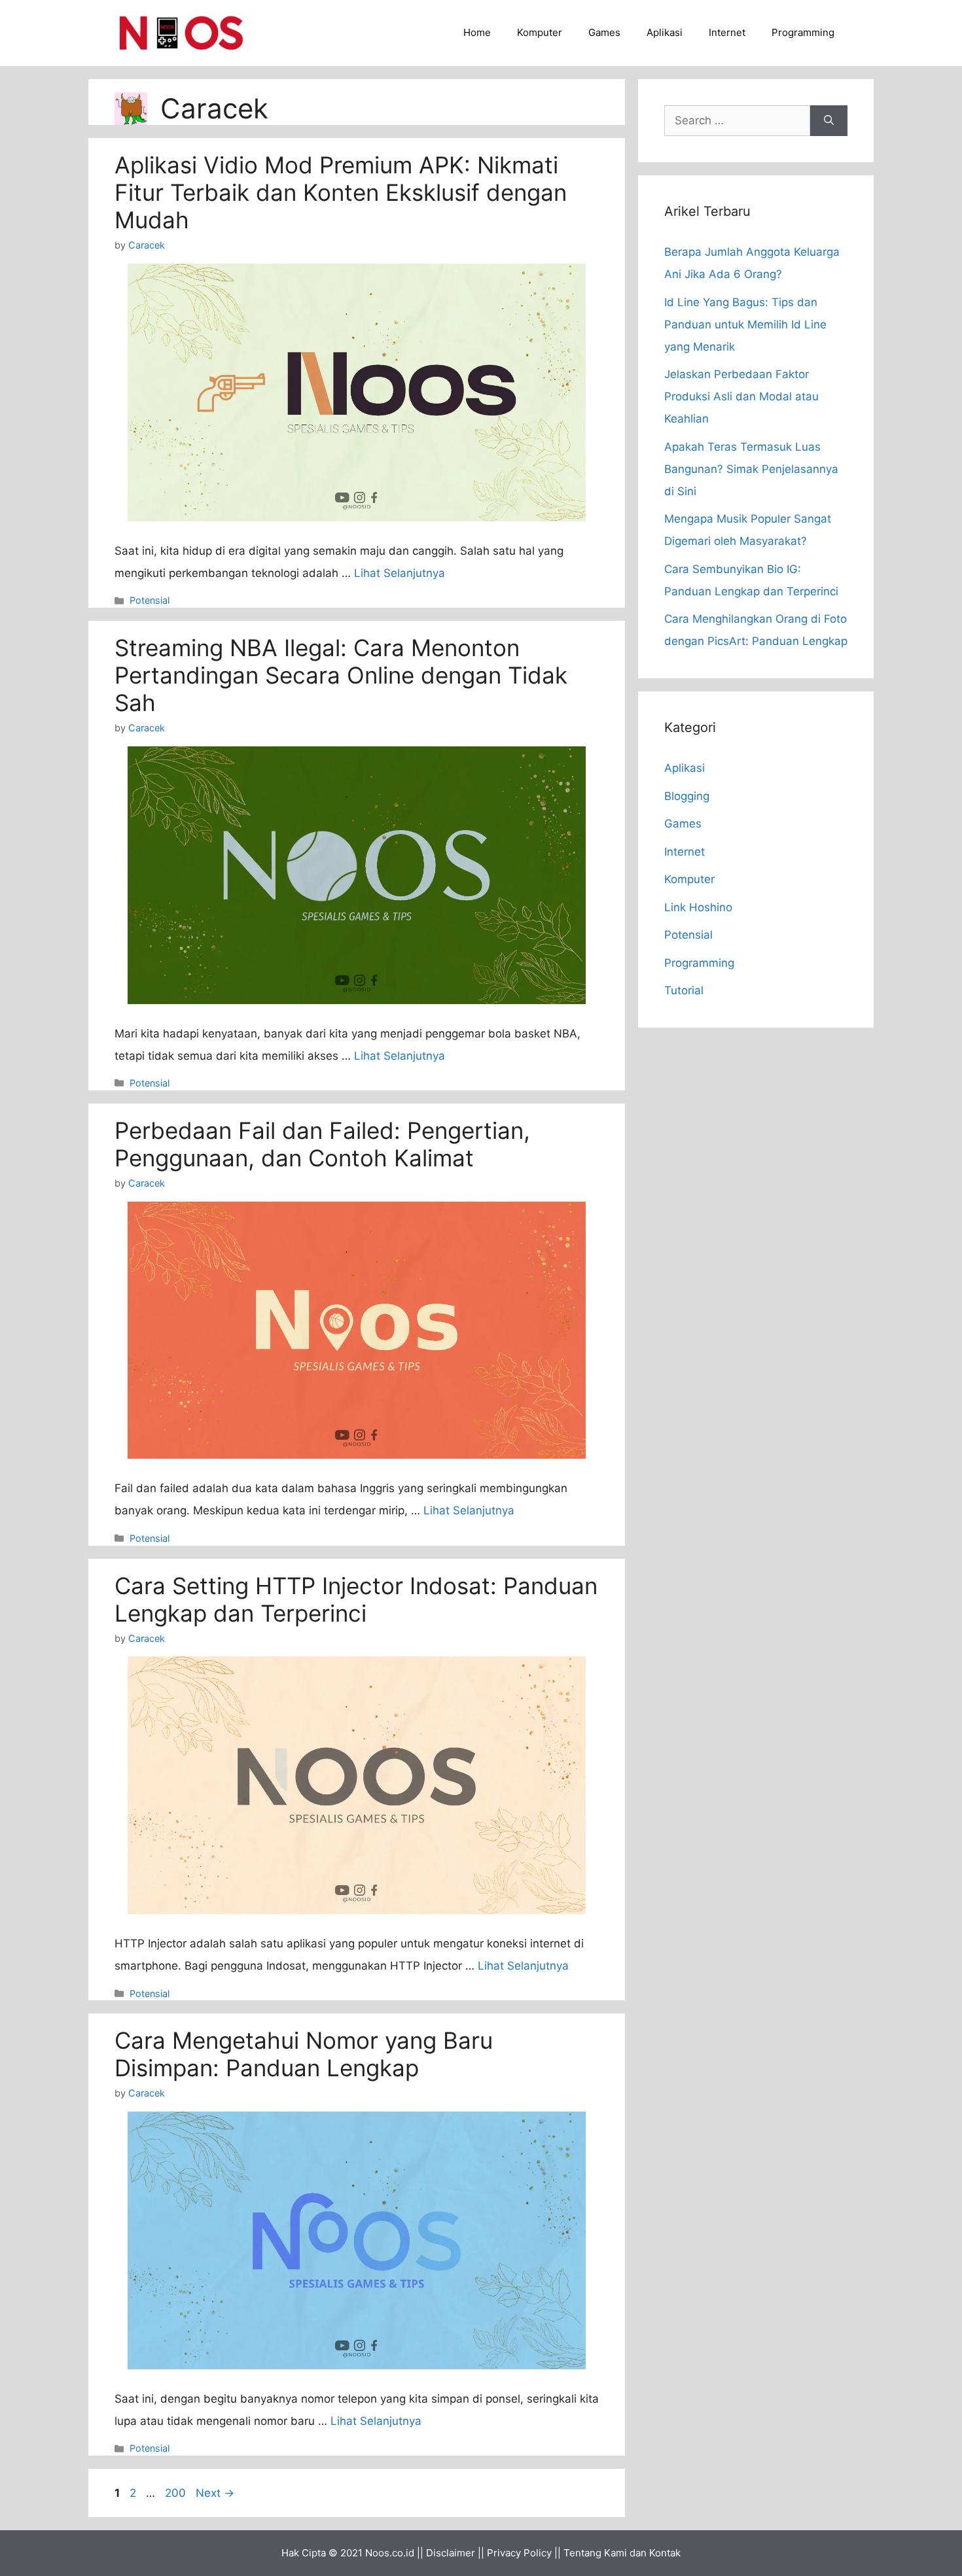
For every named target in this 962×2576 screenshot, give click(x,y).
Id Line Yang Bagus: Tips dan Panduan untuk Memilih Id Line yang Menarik (745, 324)
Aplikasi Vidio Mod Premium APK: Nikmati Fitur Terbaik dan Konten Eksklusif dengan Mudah (341, 192)
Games (604, 32)
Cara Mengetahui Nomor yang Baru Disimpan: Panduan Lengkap (304, 2054)
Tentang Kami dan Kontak (622, 2553)
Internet (727, 32)
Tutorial (684, 990)
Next (215, 2493)
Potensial (150, 600)
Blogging (687, 796)
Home (477, 32)
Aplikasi (665, 32)
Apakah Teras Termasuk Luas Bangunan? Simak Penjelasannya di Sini (751, 469)
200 (177, 2493)
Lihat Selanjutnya (400, 573)
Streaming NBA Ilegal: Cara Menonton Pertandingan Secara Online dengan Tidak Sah (341, 675)
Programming (803, 32)
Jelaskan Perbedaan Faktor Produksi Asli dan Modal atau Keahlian (741, 396)
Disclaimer (451, 2553)
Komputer (540, 32)
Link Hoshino (698, 907)
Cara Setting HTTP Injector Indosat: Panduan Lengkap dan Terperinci (356, 1599)
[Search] (829, 121)
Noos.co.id (390, 2553)
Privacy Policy (519, 2553)
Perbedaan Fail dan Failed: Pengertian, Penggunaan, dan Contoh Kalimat (322, 1144)
